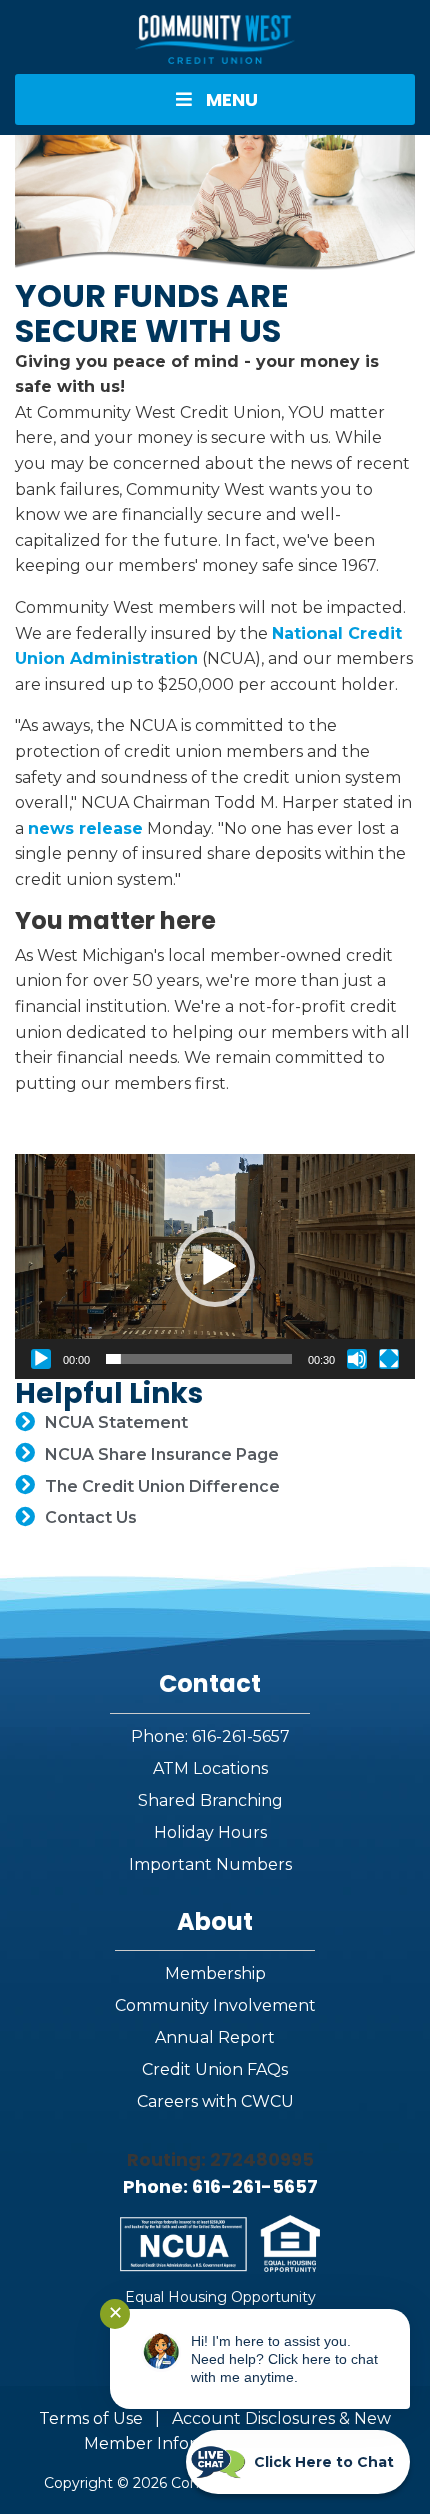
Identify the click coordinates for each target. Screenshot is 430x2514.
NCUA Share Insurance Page (162, 1454)
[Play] (41, 1359)
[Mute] (357, 1359)
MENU (232, 99)
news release (85, 828)
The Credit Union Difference (162, 1486)
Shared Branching (210, 1800)
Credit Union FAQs (215, 2069)
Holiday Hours (210, 1832)
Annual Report (215, 2037)
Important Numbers (210, 1864)
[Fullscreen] (389, 1359)
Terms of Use (91, 2418)
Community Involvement (215, 2005)
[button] (215, 1267)
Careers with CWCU (215, 2101)
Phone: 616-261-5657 (210, 1736)
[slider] (199, 1359)
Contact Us (91, 1517)
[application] (215, 1266)
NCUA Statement (116, 1422)
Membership (215, 1973)
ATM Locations (210, 1768)
